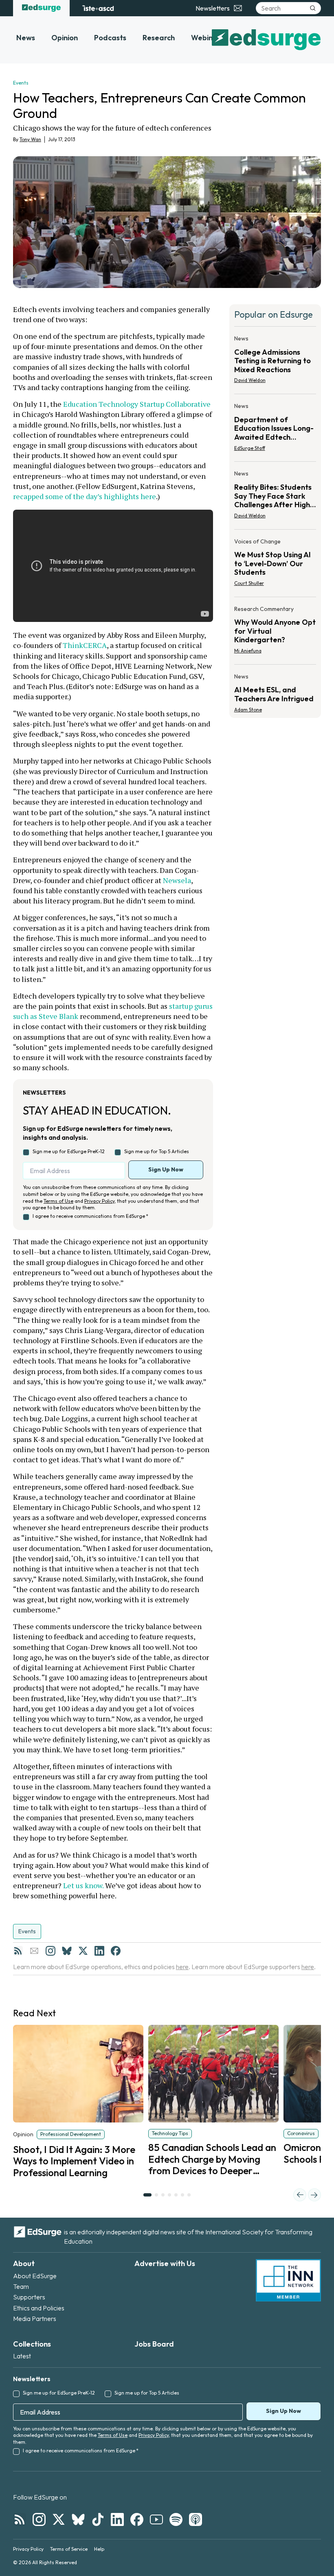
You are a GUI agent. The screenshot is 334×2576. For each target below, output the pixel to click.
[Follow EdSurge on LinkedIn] (117, 2519)
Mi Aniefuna (248, 651)
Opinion (65, 38)
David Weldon (250, 380)
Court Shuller (249, 583)
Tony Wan (30, 139)
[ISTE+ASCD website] (98, 8)
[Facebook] (116, 1951)
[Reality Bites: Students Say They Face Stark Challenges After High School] (275, 497)
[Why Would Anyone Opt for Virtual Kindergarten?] (275, 632)
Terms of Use (58, 1201)
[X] (83, 1951)
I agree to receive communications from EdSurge (90, 1216)
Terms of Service (69, 2549)
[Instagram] (51, 1951)
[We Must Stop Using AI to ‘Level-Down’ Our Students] (275, 565)
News (26, 38)
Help (99, 2549)
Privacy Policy (99, 1201)
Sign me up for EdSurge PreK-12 (69, 1151)
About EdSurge (35, 2276)
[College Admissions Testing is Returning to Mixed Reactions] (275, 362)
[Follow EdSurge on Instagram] (39, 2519)
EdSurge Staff (250, 448)
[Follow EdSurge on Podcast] (196, 2519)
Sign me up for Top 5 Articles (157, 1151)
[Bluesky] (67, 1951)
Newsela (177, 880)
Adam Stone (248, 710)
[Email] (34, 1951)
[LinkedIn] (99, 1951)
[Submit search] (313, 8)
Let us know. (84, 1885)
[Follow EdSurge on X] (59, 2519)
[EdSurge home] (41, 8)
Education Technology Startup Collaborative (137, 404)
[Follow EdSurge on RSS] (20, 2519)
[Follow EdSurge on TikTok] (98, 2519)
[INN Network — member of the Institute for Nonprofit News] (288, 2280)
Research (159, 38)
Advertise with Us (165, 2263)
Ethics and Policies (39, 2308)
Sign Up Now (166, 1169)
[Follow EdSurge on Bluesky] (78, 2519)
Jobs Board (154, 2344)
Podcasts (110, 38)
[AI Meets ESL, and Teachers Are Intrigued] (275, 691)
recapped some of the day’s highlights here (85, 496)
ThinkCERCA (85, 645)
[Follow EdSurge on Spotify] (176, 2519)
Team (21, 2286)
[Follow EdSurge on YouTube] (156, 2519)
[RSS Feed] (18, 1951)
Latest (22, 2356)
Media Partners (35, 2319)
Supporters (29, 2297)
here (182, 1967)
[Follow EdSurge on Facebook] (137, 2519)
